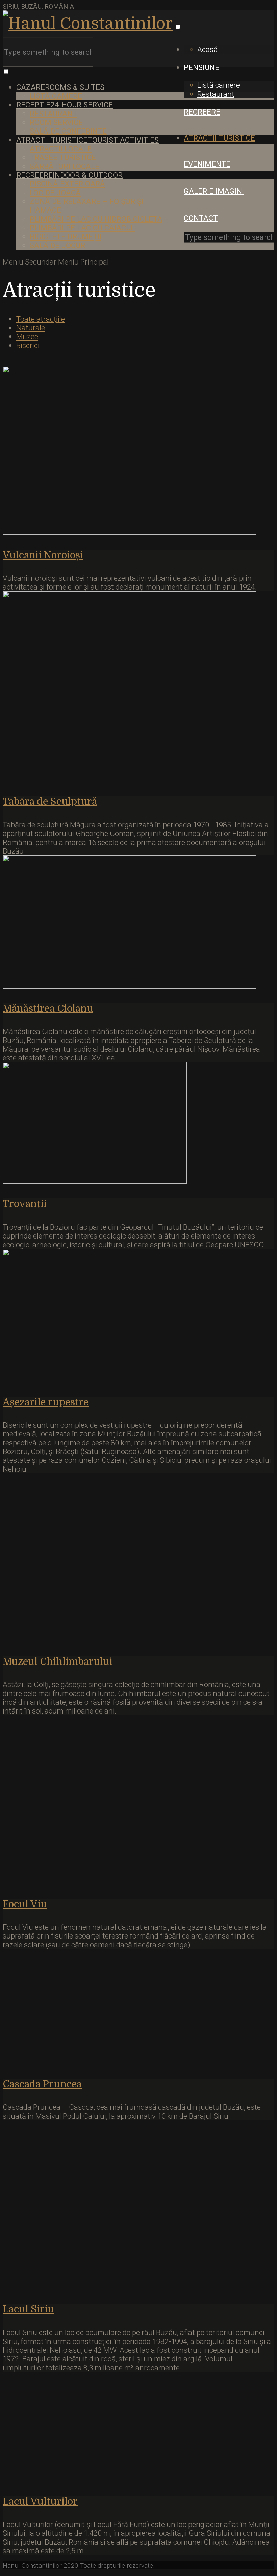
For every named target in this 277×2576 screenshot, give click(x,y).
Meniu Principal (83, 262)
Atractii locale (61, 149)
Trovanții (25, 1204)
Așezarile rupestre (46, 1402)
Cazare (60, 87)
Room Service (56, 122)
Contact (201, 218)
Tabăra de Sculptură (50, 802)
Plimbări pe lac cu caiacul (82, 228)
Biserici (28, 345)
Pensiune (202, 67)
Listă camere (219, 85)
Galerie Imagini (214, 191)
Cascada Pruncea (42, 2084)
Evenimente (207, 164)
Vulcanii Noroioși (43, 555)
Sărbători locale (65, 166)
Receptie (65, 105)
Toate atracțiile (41, 319)
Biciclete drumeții (66, 236)
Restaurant (216, 94)
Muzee (27, 336)
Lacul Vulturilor (40, 2502)
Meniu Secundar (30, 262)
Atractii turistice (219, 138)
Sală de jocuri (58, 245)
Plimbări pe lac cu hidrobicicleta (96, 219)
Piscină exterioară (67, 184)
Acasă (207, 49)
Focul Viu (25, 1904)
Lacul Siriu (28, 2309)
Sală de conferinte (68, 131)
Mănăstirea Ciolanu (48, 1009)
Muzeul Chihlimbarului (58, 1662)
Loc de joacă (55, 193)
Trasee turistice (63, 157)
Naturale (31, 328)
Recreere (202, 112)
